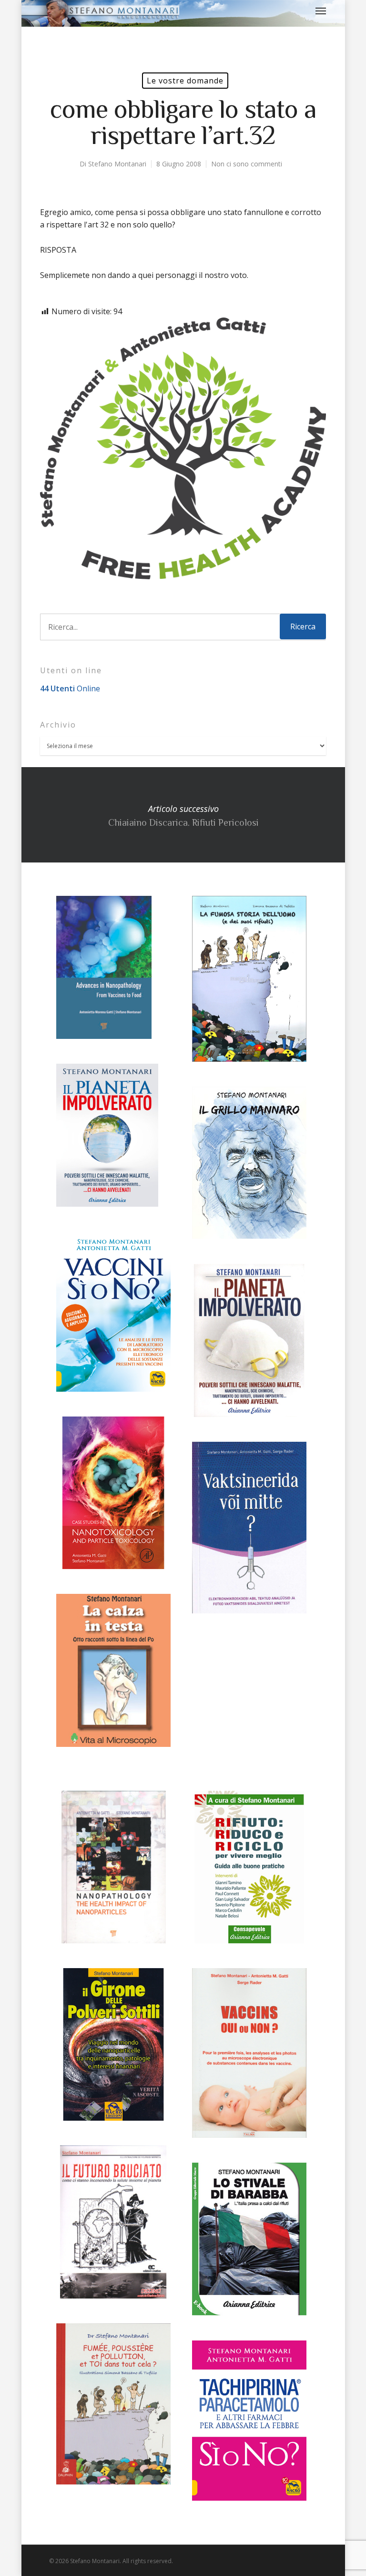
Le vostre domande (185, 81)
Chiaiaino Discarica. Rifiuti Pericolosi (183, 815)
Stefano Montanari (117, 164)
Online (70, 688)
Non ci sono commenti (247, 164)
